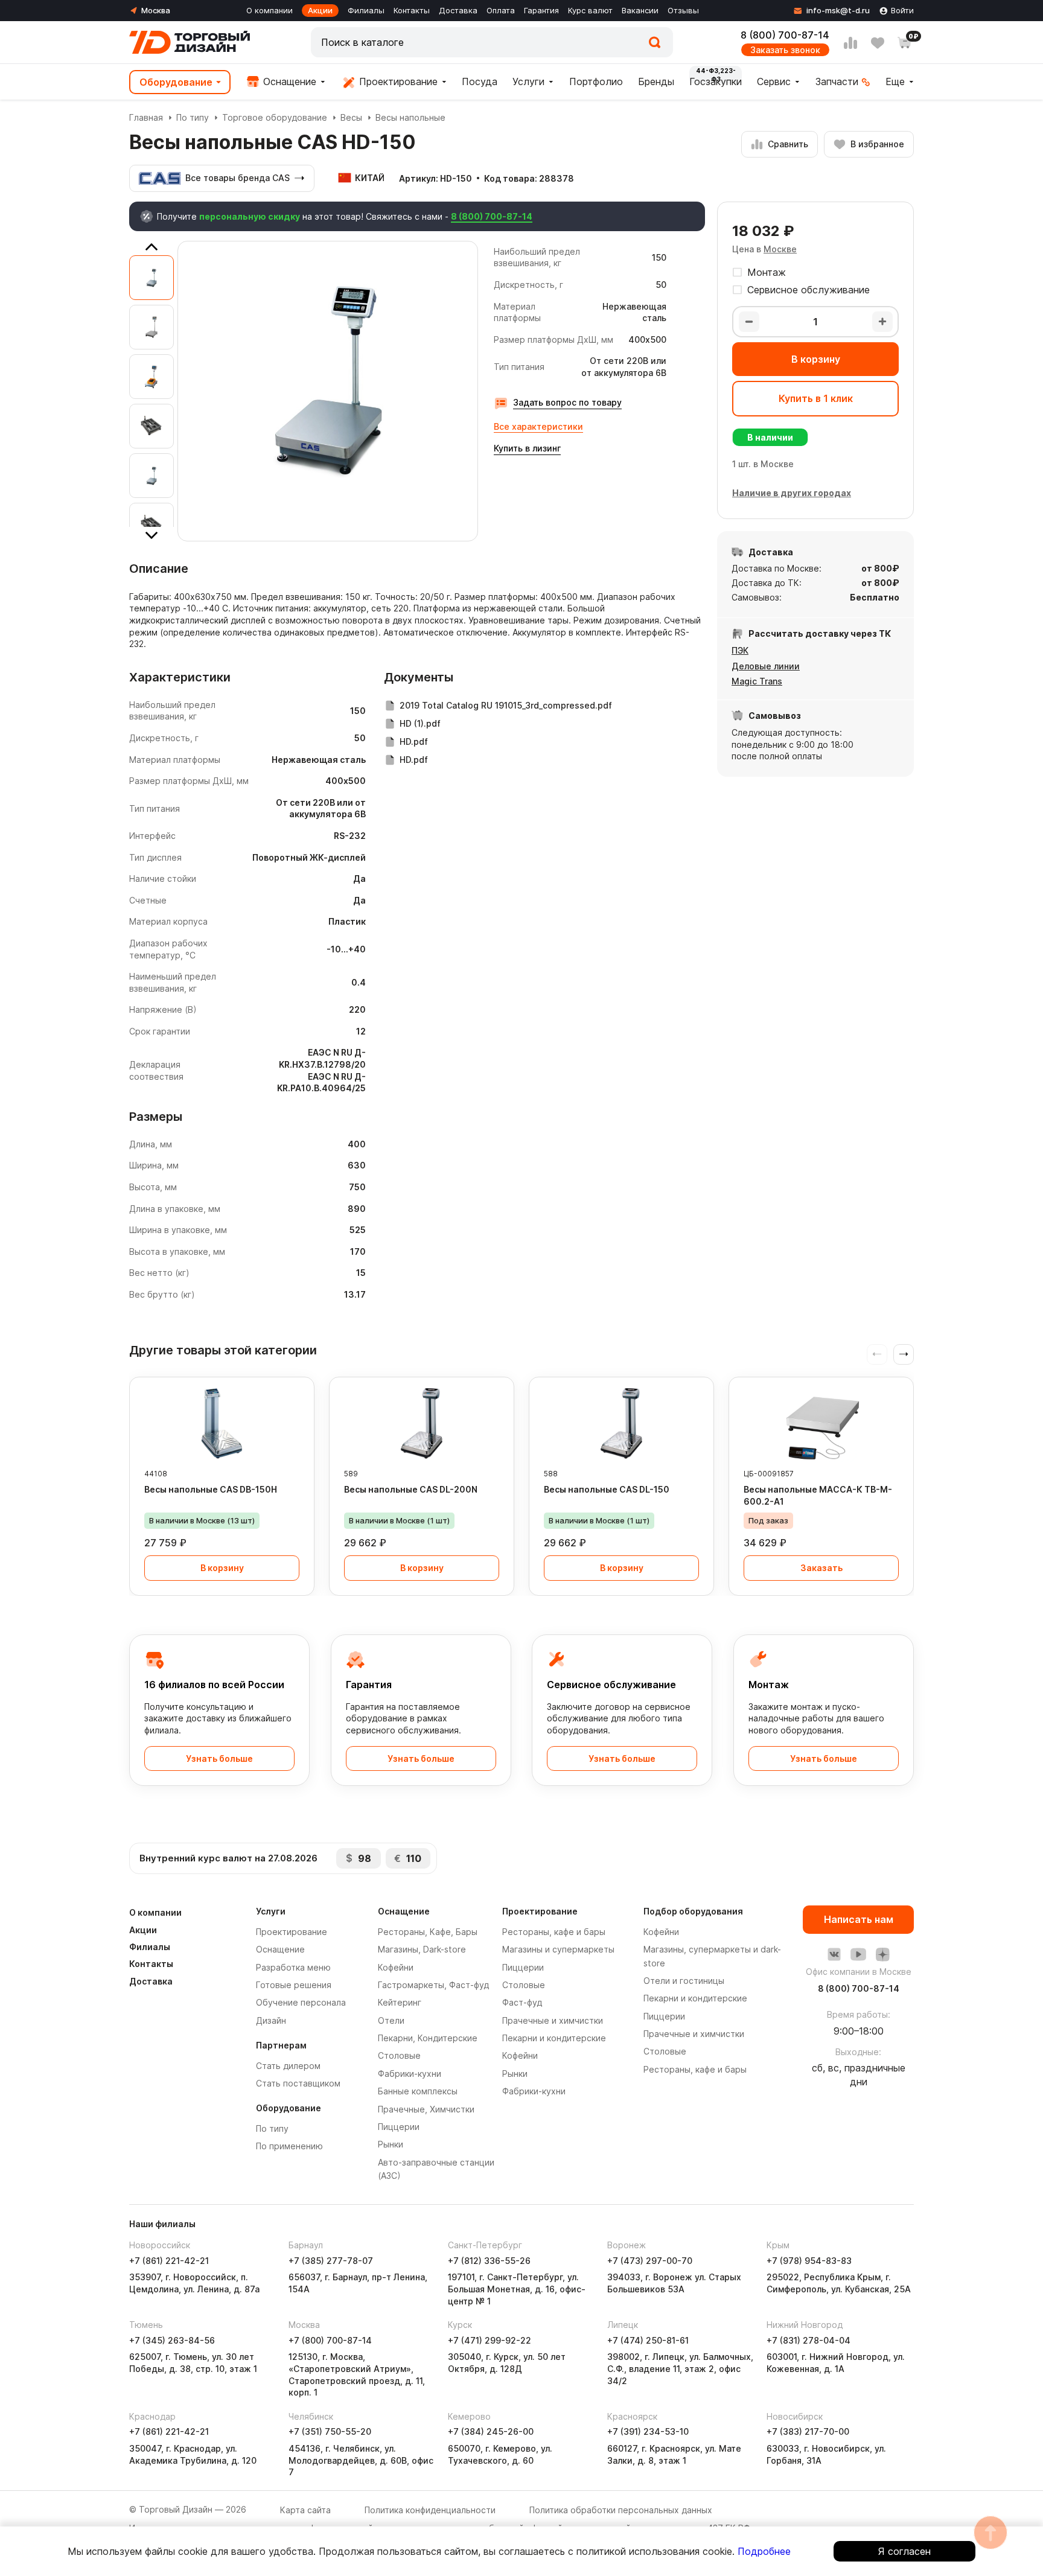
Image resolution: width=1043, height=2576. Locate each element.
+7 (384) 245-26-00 (491, 2431)
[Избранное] (878, 43)
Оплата (501, 10)
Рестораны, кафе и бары (554, 1932)
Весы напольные (410, 117)
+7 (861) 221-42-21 (169, 2261)
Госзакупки (716, 81)
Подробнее (764, 2551)
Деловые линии (766, 666)
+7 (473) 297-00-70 (650, 2261)
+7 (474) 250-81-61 (648, 2340)
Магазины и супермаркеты (558, 1949)
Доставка (458, 10)
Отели (391, 2020)
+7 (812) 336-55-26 (489, 2261)
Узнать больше (219, 1758)
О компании (270, 10)
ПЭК (740, 650)
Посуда (480, 81)
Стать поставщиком (298, 2083)
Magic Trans (757, 681)
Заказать (821, 1568)
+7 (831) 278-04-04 (809, 2340)
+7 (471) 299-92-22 (490, 2340)
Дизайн (271, 2020)
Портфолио (596, 81)
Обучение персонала (301, 2002)
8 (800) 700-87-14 (785, 35)
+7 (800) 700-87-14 (330, 2340)
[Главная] (190, 42)
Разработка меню (293, 1967)
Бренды (656, 81)
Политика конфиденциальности (430, 2510)
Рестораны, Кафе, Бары (428, 1932)
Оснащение (288, 81)
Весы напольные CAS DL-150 (607, 1489)
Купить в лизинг (527, 448)
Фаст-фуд (522, 2002)
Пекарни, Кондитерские (428, 2038)
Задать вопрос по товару (567, 402)
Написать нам (859, 1919)
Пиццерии (399, 2127)
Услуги (528, 81)
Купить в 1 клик (816, 398)
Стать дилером (288, 2066)
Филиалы (366, 10)
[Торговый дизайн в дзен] (882, 1954)
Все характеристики (538, 426)
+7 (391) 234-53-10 (648, 2431)
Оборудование (176, 82)
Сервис (774, 81)
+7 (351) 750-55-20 (330, 2431)
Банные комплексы (418, 2091)
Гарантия (541, 10)
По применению (289, 2146)
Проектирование (397, 81)
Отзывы (683, 10)
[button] (904, 1354)
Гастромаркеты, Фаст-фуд (433, 1985)
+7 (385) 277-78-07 (331, 2261)
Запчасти (837, 81)
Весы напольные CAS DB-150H (211, 1489)
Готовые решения (294, 1985)
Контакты (412, 10)
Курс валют (590, 10)
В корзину (816, 359)
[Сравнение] (850, 43)
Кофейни (396, 1967)
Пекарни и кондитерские (554, 2038)
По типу (193, 117)
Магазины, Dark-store (422, 1949)
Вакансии (640, 10)
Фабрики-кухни (410, 2074)
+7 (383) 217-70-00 (808, 2431)
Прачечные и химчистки (553, 2020)
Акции (320, 10)
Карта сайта (305, 2510)
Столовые (399, 2055)
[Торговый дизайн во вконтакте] (834, 1954)
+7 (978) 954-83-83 (809, 2261)
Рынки (391, 2144)
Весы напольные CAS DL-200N (411, 1489)
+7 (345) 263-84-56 (172, 2340)
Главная (146, 117)
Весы (351, 117)
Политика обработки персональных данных (621, 2510)
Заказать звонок (785, 50)
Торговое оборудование (275, 117)
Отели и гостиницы (684, 1981)
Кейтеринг (400, 2002)
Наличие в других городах (792, 493)
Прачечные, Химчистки (426, 2109)
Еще (895, 81)
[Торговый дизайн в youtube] (858, 1954)
